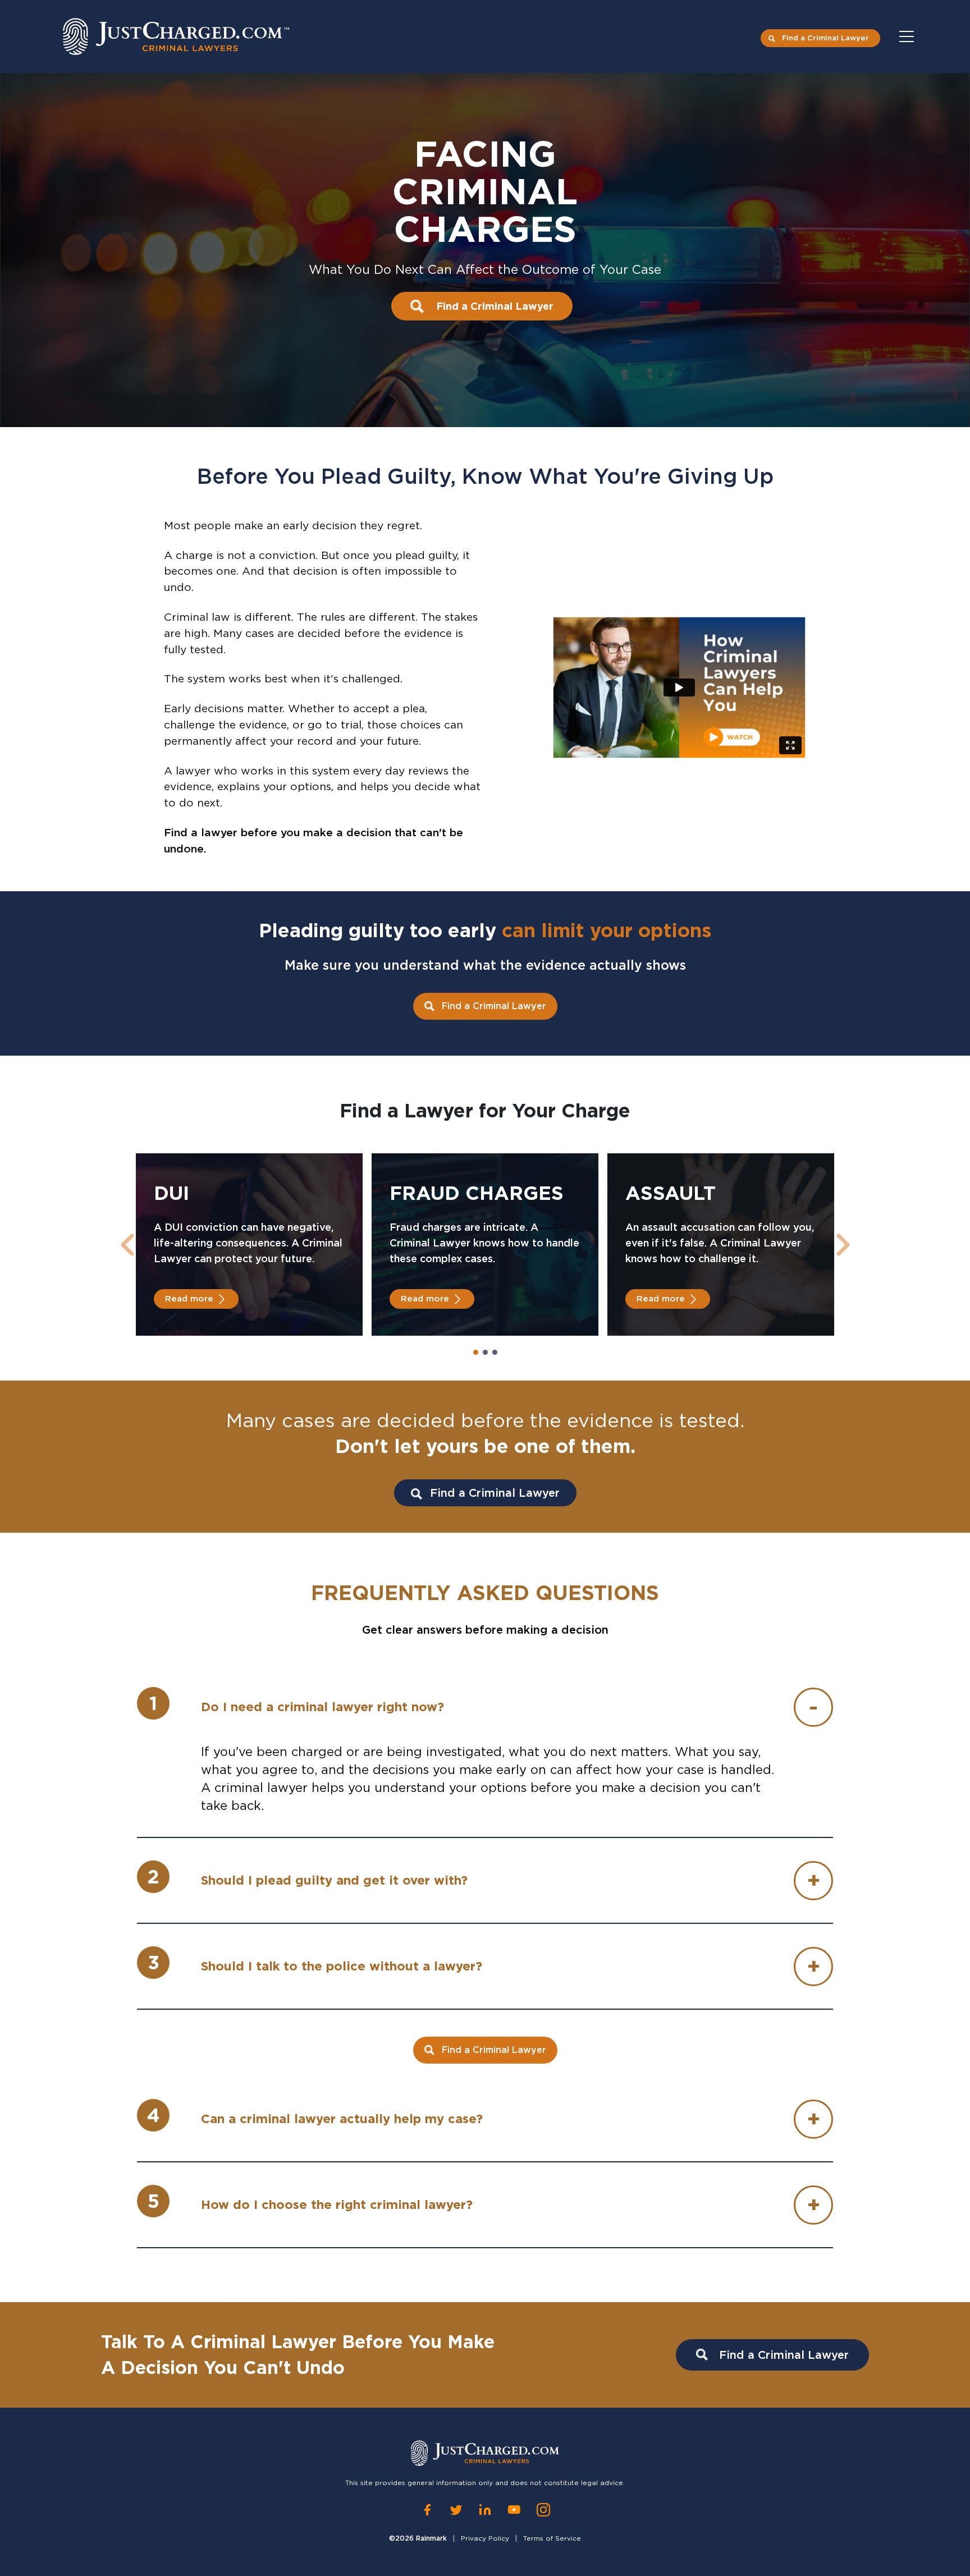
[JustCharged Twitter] (456, 2509)
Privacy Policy (485, 2538)
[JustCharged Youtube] (514, 2509)
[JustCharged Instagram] (543, 2509)
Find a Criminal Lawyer (825, 38)
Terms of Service (552, 2538)
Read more (189, 1299)
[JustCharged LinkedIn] (485, 2509)
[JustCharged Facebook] (427, 2509)
